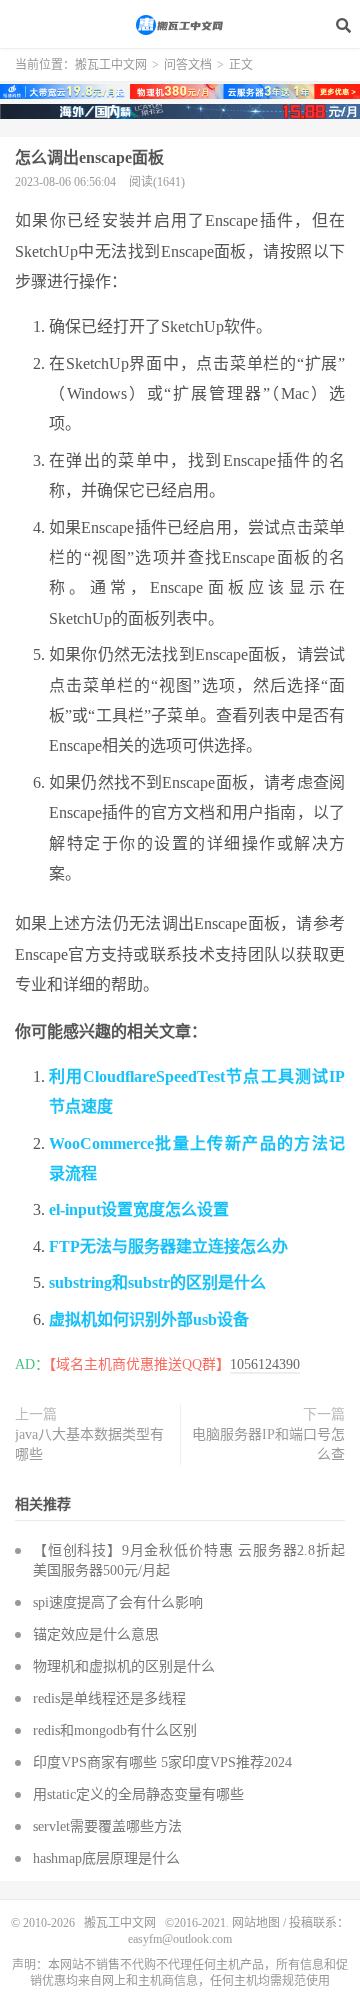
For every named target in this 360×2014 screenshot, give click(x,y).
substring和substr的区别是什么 (157, 1282)
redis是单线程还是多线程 (109, 1698)
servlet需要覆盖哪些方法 (107, 1826)
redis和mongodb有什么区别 (115, 1730)
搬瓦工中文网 (180, 25)
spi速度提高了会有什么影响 (118, 1602)
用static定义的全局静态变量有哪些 (138, 1794)
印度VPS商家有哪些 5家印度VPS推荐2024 (162, 1762)
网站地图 (256, 1923)
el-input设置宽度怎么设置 (139, 1209)
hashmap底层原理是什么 (106, 1858)
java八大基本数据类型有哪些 (89, 1444)
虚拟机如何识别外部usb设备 (149, 1319)
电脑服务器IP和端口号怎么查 (268, 1444)
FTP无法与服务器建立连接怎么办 (168, 1246)
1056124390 (265, 1364)
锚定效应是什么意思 (96, 1634)
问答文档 (188, 65)
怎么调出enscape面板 (89, 157)
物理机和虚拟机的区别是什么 (124, 1666)
